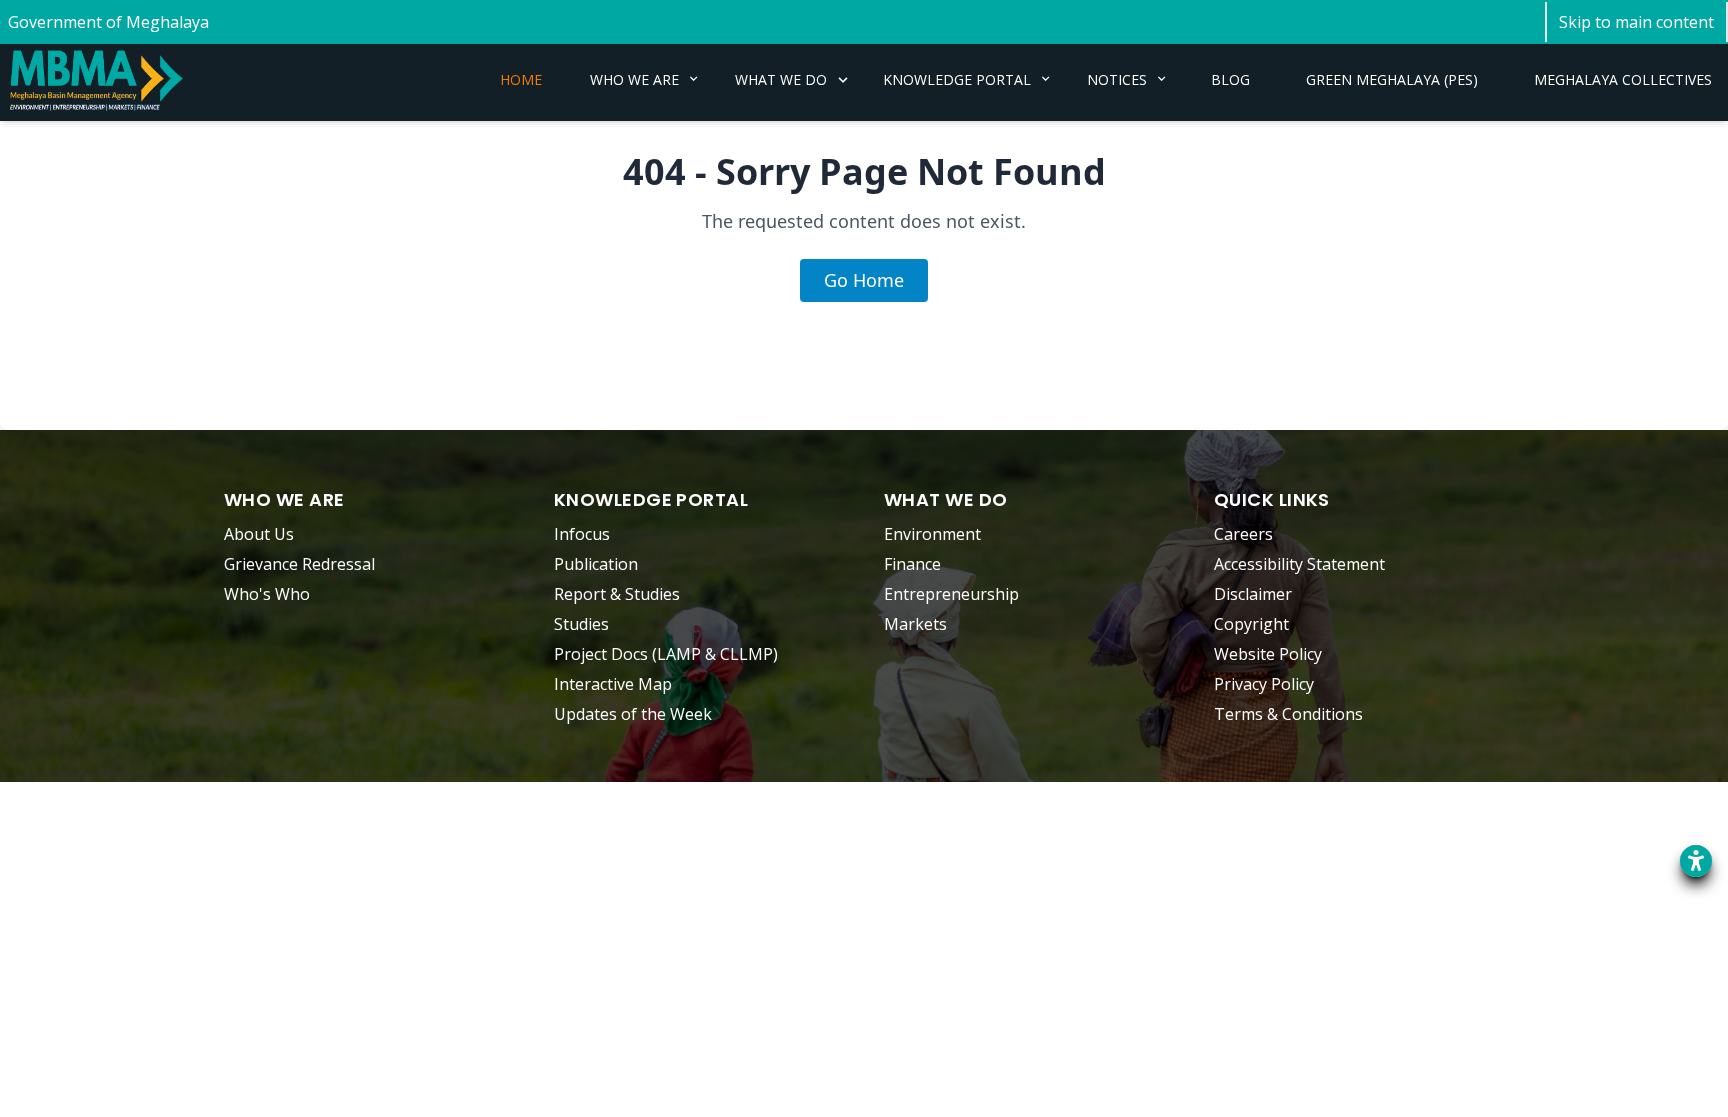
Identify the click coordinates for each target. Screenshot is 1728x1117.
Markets (915, 624)
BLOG (1230, 79)
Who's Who (267, 594)
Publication (596, 564)
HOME (521, 79)
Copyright (1251, 624)
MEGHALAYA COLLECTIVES (1623, 79)
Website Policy (1268, 654)
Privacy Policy (1264, 684)
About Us (259, 534)
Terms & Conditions (1288, 714)
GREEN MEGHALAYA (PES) (1392, 79)
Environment (932, 534)
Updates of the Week (633, 714)
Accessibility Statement (1299, 564)
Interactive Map (613, 684)
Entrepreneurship (951, 594)
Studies (581, 624)
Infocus (582, 534)
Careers (1243, 534)
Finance (912, 564)
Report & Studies (617, 594)
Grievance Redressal (299, 564)
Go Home (864, 280)
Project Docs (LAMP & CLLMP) (666, 654)
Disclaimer (1253, 594)
